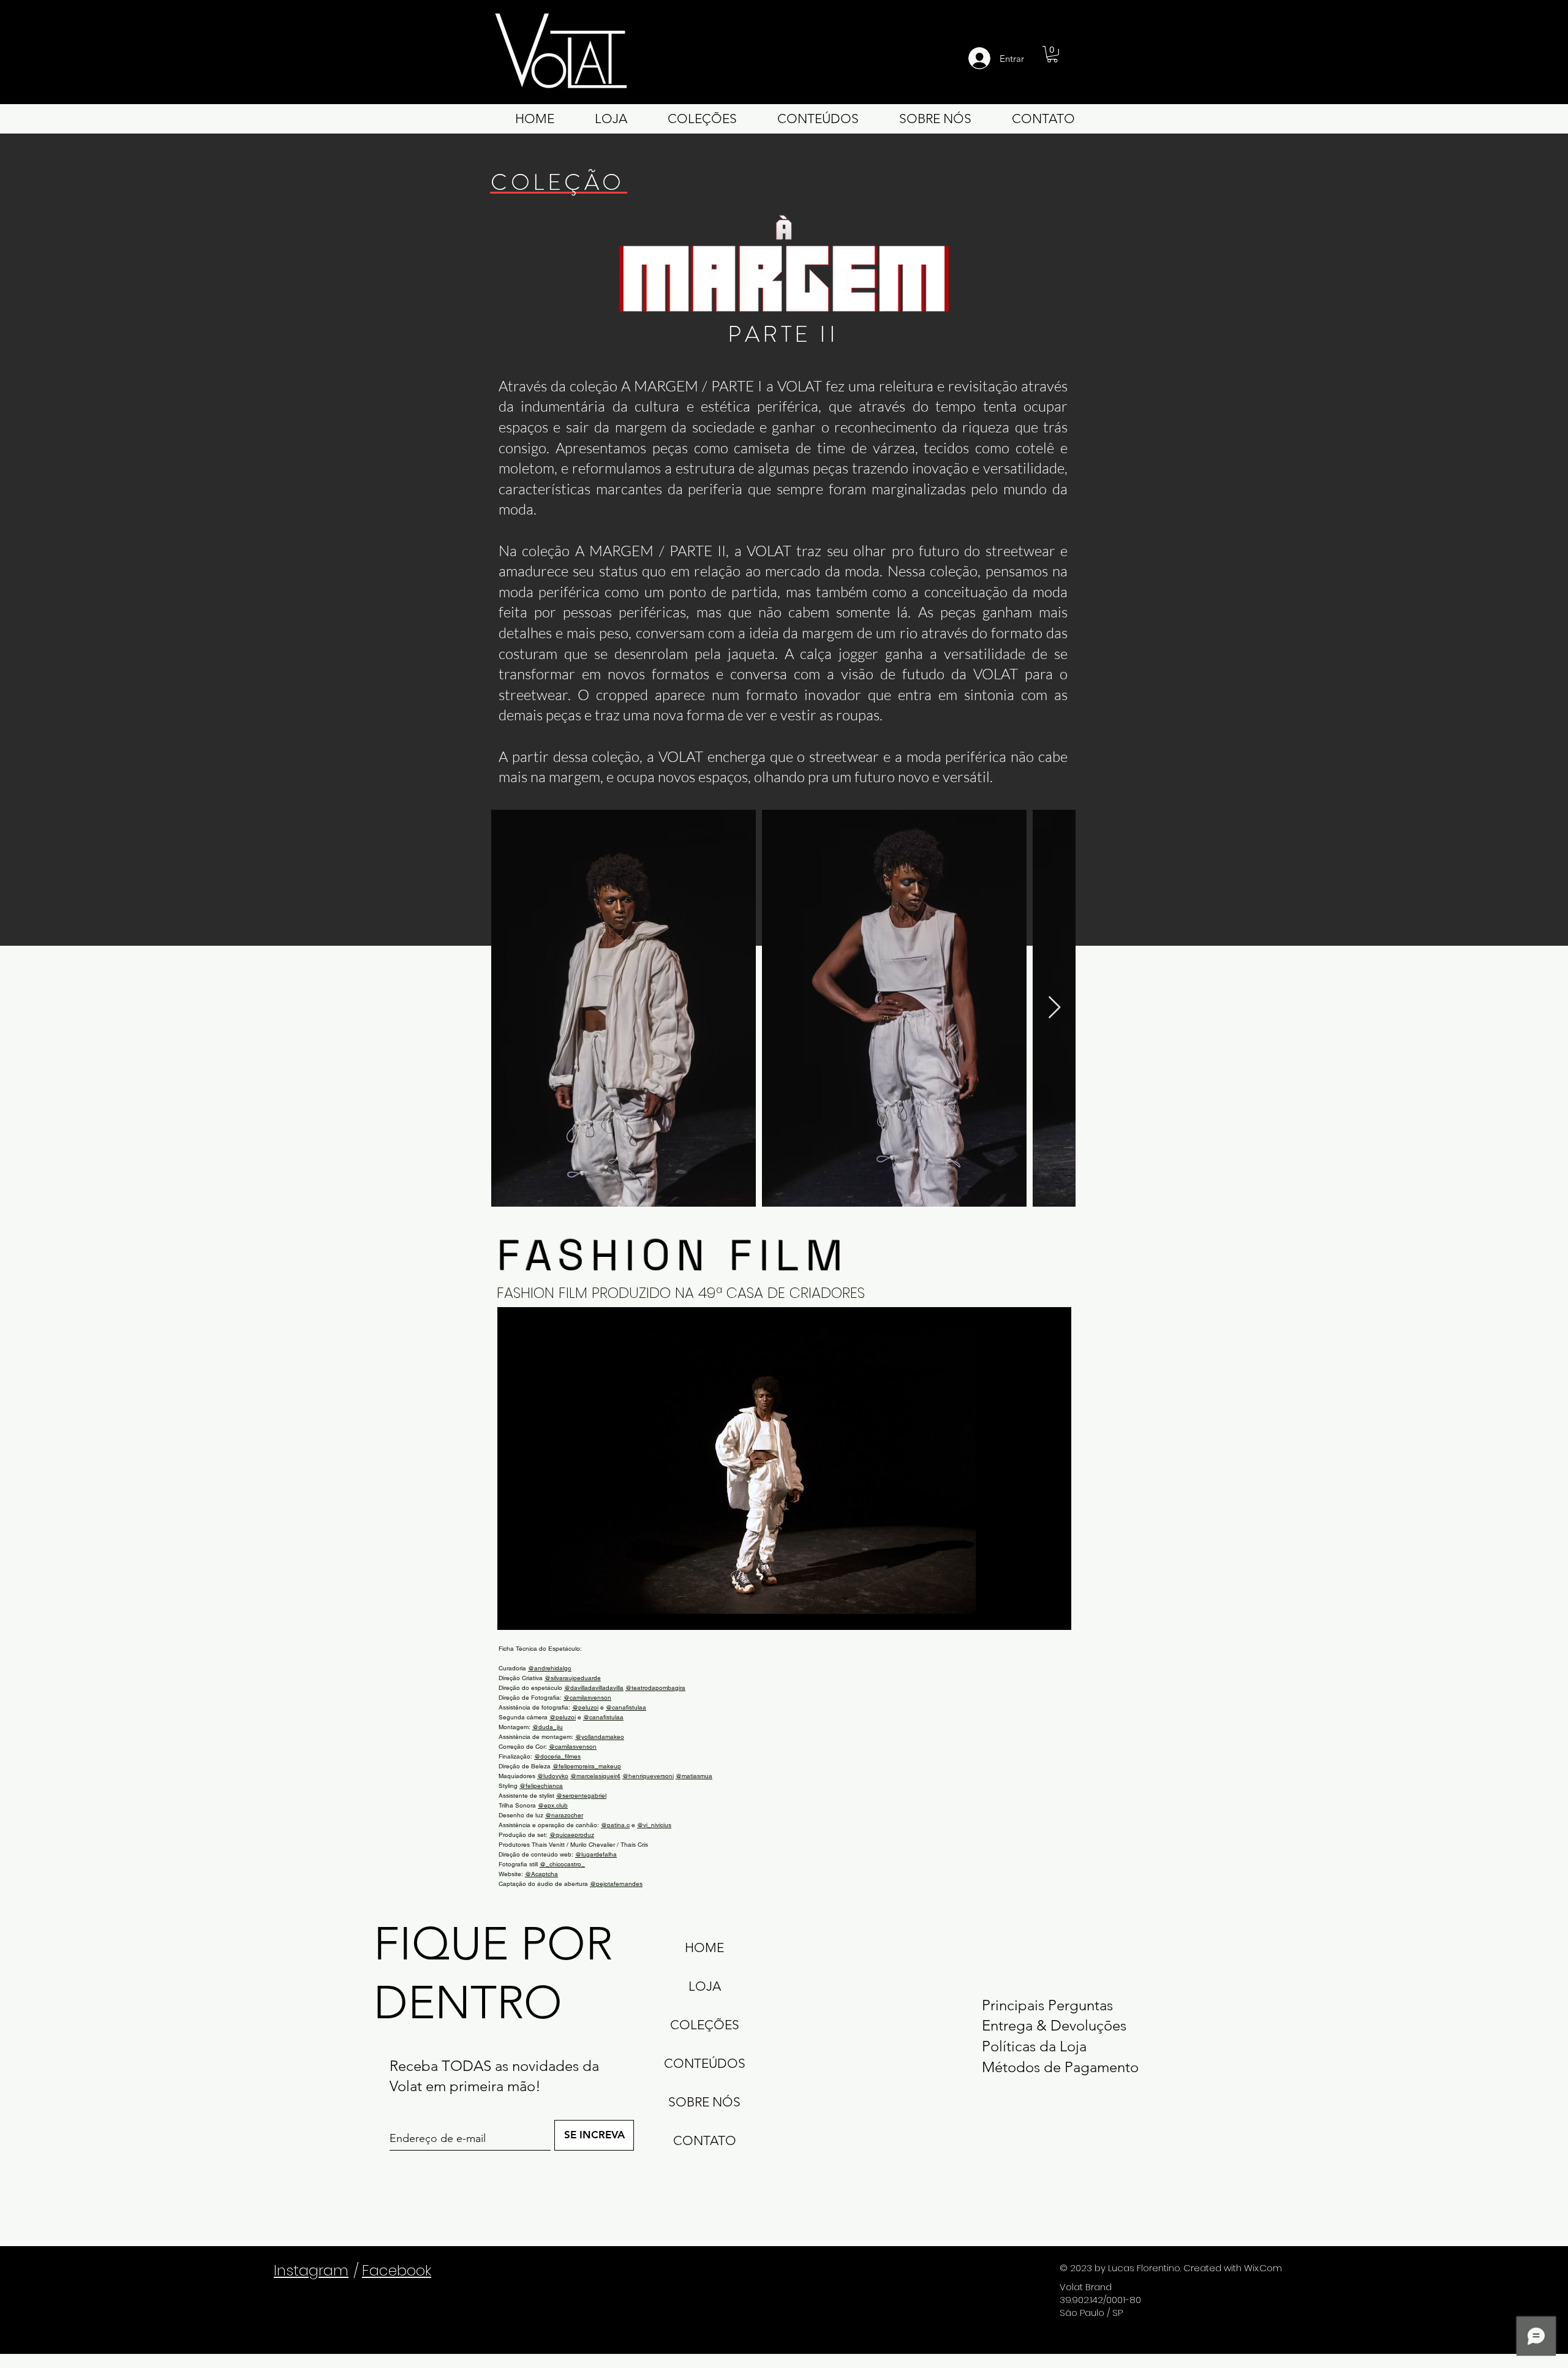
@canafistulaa (626, 1707)
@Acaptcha (541, 1874)
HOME (704, 1948)
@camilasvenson (587, 1698)
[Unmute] (534, 1613)
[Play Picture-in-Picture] (1034, 1613)
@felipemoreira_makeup (587, 1766)
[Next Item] (1054, 1008)
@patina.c (615, 1825)
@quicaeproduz (572, 1835)
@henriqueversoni (648, 1776)
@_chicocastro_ (562, 1864)
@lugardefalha (596, 1854)
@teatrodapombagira (655, 1688)
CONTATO (705, 2140)
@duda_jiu (548, 1727)
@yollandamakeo (600, 1737)
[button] (1052, 54)
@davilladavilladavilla (594, 1688)
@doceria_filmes (557, 1756)
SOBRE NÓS (704, 2102)
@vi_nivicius (654, 1825)
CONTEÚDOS (705, 2063)
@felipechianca (541, 1786)
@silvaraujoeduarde (573, 1678)
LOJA (705, 1986)
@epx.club (553, 1805)
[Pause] (513, 1613)
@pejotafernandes (616, 1884)
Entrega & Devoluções (1054, 2025)
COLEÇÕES (705, 2025)
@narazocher (564, 1815)
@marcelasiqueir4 (595, 1776)
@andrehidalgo (550, 1668)
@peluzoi (585, 1707)
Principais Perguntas (1047, 2005)
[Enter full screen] (1055, 1613)
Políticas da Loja (1034, 2046)
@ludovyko (553, 1776)
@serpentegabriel (581, 1796)
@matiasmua (694, 1776)
